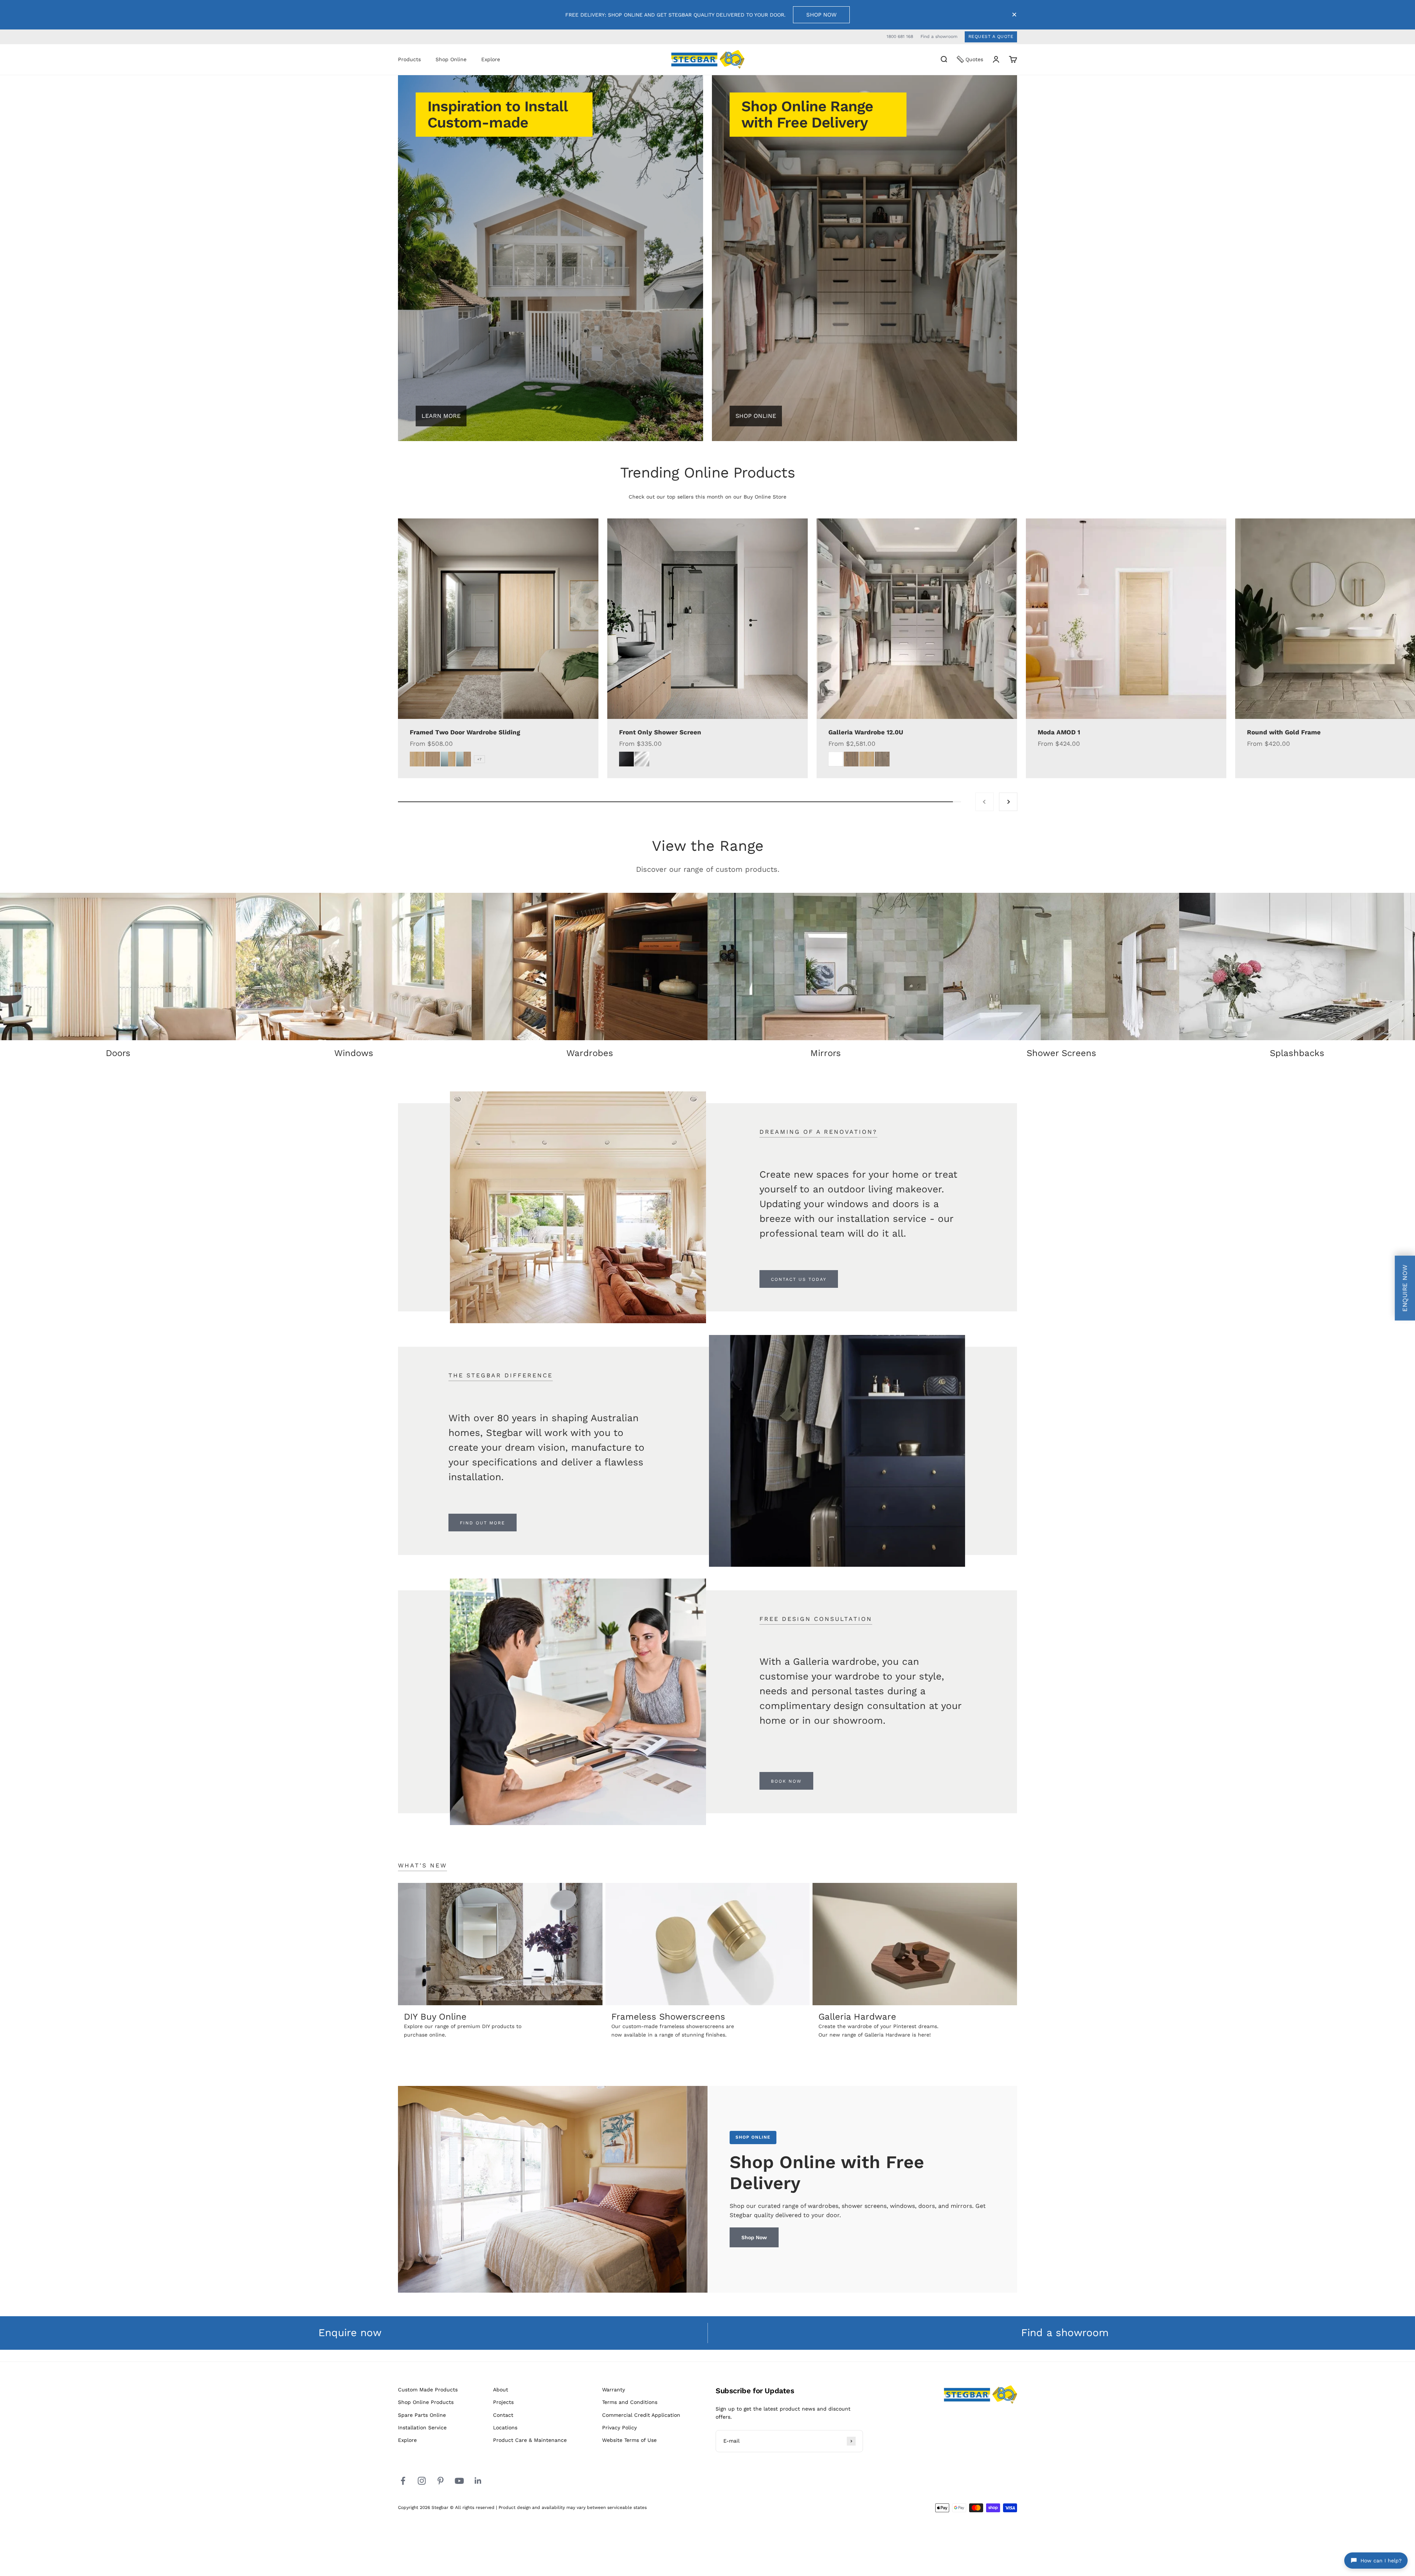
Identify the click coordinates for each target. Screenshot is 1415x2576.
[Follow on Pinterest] (441, 2481)
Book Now (786, 1781)
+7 (479, 759)
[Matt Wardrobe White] (836, 759)
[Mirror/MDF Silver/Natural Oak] (448, 759)
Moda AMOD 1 (1059, 732)
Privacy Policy (619, 2428)
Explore (491, 59)
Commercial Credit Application (641, 2415)
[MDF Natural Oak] (417, 759)
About (501, 2390)
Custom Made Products (428, 2390)
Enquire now (350, 2333)
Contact (503, 2415)
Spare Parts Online (422, 2415)
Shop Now (821, 15)
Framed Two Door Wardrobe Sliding (465, 732)
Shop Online (451, 59)
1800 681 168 (900, 36)
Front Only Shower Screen (660, 732)
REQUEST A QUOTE (991, 36)
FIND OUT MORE (483, 1523)
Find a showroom (939, 36)
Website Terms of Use (629, 2440)
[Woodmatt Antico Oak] (882, 759)
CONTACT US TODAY (799, 1279)
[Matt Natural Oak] (867, 759)
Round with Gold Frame (1284, 732)
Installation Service (422, 2428)
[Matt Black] (626, 759)
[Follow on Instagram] (422, 2481)
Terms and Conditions (630, 2402)
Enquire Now (1405, 1288)
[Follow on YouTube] (459, 2481)
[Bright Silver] (642, 759)
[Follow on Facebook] (403, 2481)
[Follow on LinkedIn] (478, 2481)
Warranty (614, 2390)
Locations (505, 2428)
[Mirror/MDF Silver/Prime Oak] (464, 759)
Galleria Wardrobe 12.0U (866, 732)
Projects (503, 2402)
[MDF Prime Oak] (433, 759)
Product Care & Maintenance (530, 2440)
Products (409, 59)
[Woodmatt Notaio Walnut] (851, 759)
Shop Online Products (426, 2402)
